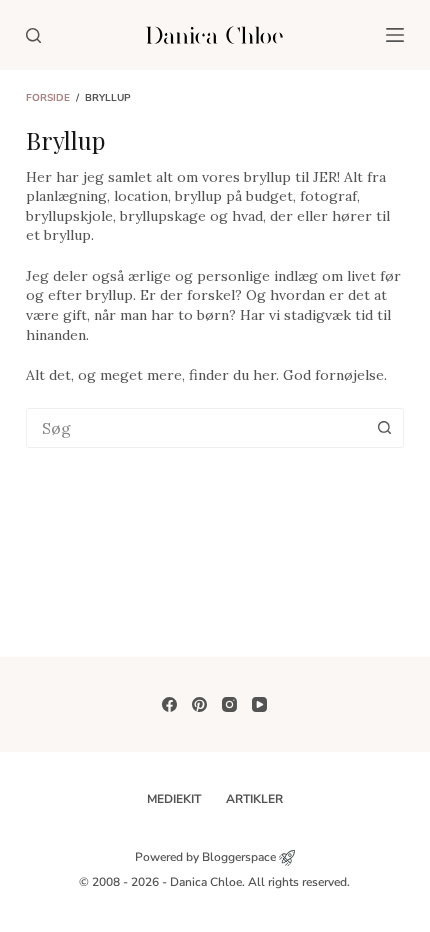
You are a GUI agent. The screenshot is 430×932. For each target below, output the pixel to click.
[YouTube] (259, 704)
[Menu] (395, 35)
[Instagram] (229, 704)
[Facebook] (169, 704)
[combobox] (196, 428)
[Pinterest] (199, 704)
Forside (48, 98)
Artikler (254, 799)
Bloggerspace (239, 857)
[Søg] (33, 35)
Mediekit (174, 799)
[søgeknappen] (384, 428)
